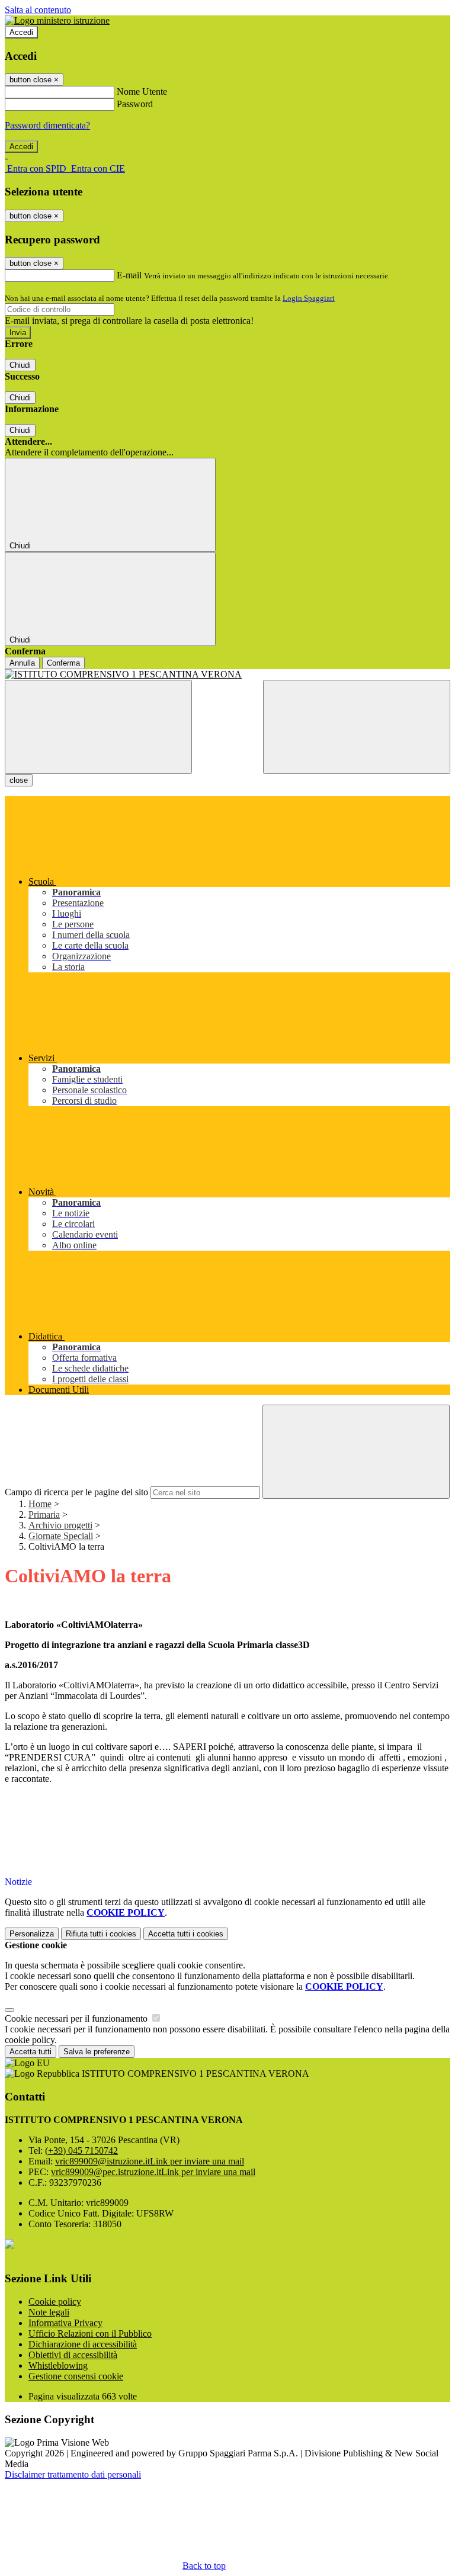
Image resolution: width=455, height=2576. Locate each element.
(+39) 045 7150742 (81, 2151)
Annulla (22, 663)
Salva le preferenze (97, 2052)
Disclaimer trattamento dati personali (73, 2474)
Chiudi (20, 365)
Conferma (63, 663)
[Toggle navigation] (98, 727)
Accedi (21, 32)
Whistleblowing (58, 2365)
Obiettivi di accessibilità (73, 2355)
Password (135, 104)
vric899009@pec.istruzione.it (153, 2172)
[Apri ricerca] (357, 727)
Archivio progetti (60, 1525)
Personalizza (32, 1934)
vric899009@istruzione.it (150, 2161)
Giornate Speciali (61, 1536)
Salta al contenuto (38, 10)
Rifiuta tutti (101, 1934)
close (19, 780)
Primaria (44, 1515)
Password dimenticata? (47, 125)
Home (40, 1504)
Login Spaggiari (309, 298)
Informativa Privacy (65, 2323)
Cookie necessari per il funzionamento (77, 2018)
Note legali (49, 2312)
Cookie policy (55, 2302)
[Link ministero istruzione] (57, 20)
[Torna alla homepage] (227, 674)
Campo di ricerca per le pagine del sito (76, 1492)
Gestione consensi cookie (76, 2376)
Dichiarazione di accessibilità (83, 2344)
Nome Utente (142, 91)
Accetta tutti (186, 1934)
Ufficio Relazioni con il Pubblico (90, 2334)
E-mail (129, 275)
